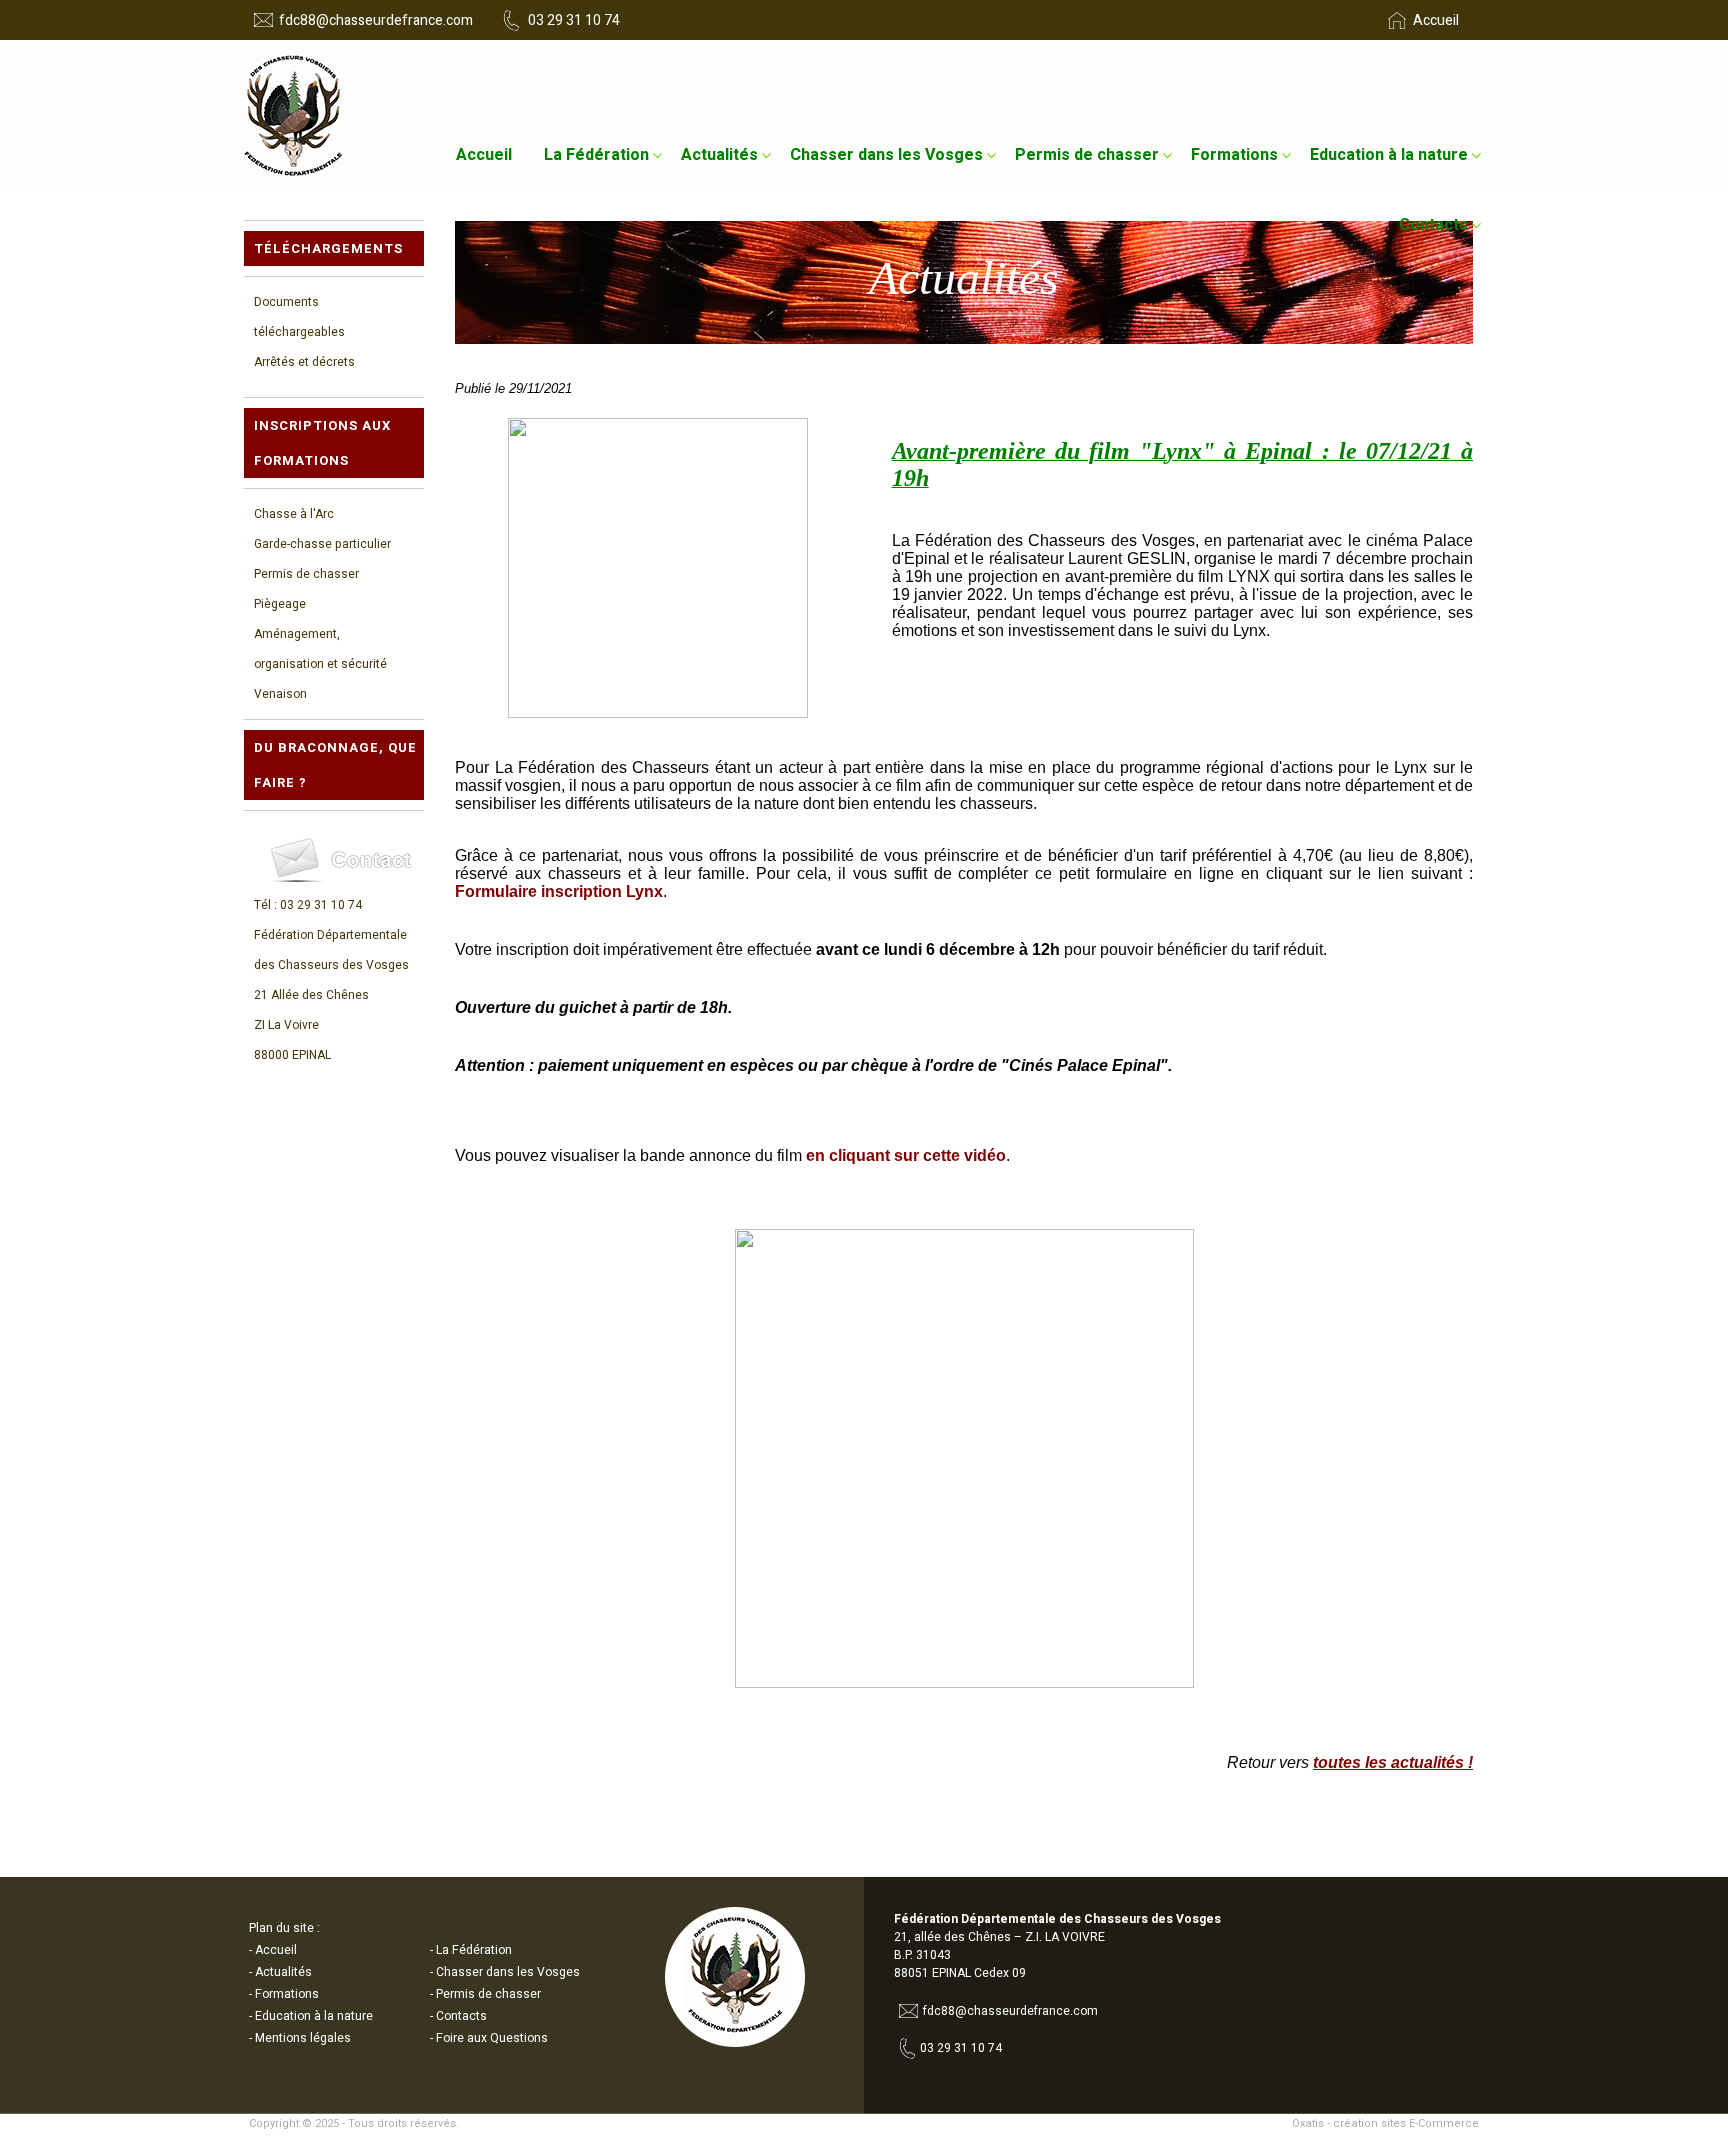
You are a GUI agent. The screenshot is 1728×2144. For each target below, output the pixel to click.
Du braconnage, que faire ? (335, 765)
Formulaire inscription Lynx (559, 891)
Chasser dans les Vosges (886, 155)
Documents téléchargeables (299, 317)
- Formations (284, 1994)
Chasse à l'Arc (294, 514)
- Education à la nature (311, 2016)
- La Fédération (471, 1950)
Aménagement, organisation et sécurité (320, 649)
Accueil (484, 155)
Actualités (719, 155)
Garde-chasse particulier (322, 544)
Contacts (1433, 225)
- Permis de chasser (485, 1994)
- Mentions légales (300, 2038)
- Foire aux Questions (489, 2038)
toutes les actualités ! (1393, 1762)
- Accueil (273, 1950)
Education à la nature (1389, 155)
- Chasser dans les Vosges (505, 1972)
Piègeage (280, 604)
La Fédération (596, 155)
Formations (1234, 155)
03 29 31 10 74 (574, 20)
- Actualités (280, 1972)
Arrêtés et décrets (304, 362)
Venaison (280, 694)
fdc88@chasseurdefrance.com (376, 20)
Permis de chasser (1087, 155)
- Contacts (458, 2016)
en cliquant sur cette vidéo (906, 1155)
